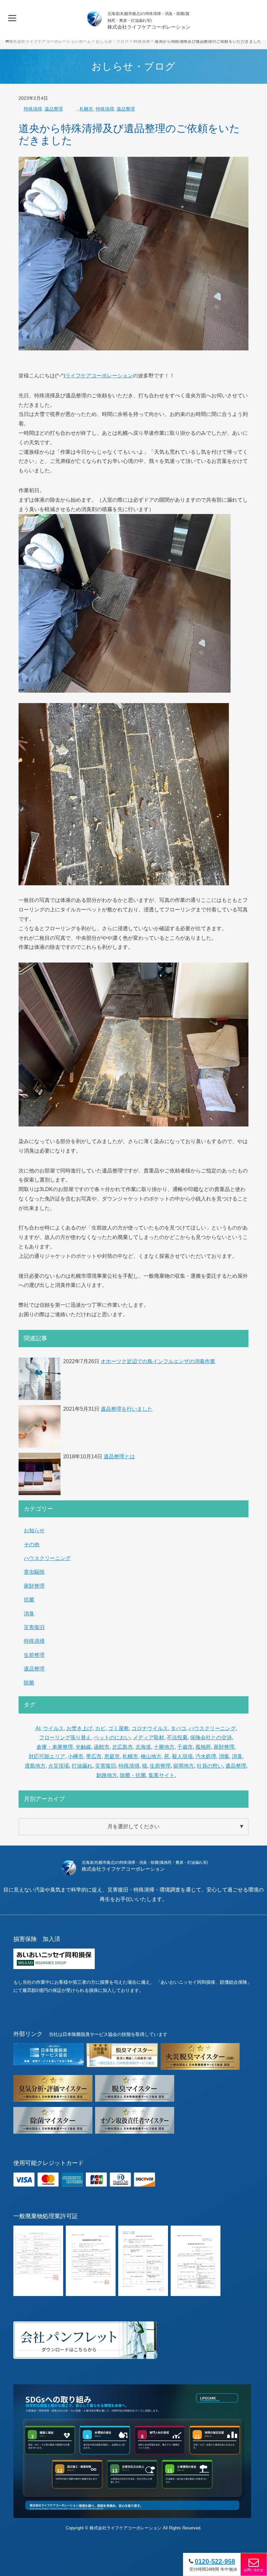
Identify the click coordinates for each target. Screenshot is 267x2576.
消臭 (29, 1614)
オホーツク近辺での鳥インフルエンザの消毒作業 (158, 1361)
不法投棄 (177, 1737)
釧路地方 (107, 1775)
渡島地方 (35, 1766)
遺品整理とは (119, 1457)
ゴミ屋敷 (119, 1728)
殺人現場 (182, 1756)
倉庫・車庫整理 (55, 1747)
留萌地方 (184, 1766)
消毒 (224, 1756)
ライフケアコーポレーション (99, 376)
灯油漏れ (82, 1766)
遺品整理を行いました (127, 1409)
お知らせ (34, 1531)
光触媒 (83, 1747)
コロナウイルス (150, 1728)
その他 (32, 1545)
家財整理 (34, 1586)
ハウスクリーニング (47, 1558)
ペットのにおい (112, 1737)
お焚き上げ (79, 1728)
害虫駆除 (34, 1572)
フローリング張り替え (65, 1737)
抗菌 (29, 1600)
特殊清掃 (33, 109)
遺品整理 (54, 109)
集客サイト (162, 1775)
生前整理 (34, 1655)
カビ (100, 1728)
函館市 (102, 1747)
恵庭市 (112, 1756)
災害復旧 (34, 1627)
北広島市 (122, 1747)
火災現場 (59, 1766)
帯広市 (94, 1756)
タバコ (178, 1728)
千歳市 (185, 1747)
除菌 (29, 1683)
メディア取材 (148, 1737)
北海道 (143, 1747)
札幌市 (86, 109)
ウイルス (53, 1728)
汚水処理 (206, 1756)
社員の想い (210, 1766)
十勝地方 (164, 1747)
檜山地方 (151, 1756)
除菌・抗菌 (133, 1775)
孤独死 (203, 1747)
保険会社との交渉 (211, 1737)
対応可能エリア (47, 1756)
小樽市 (76, 1756)
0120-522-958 (215, 2561)
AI (38, 1728)
